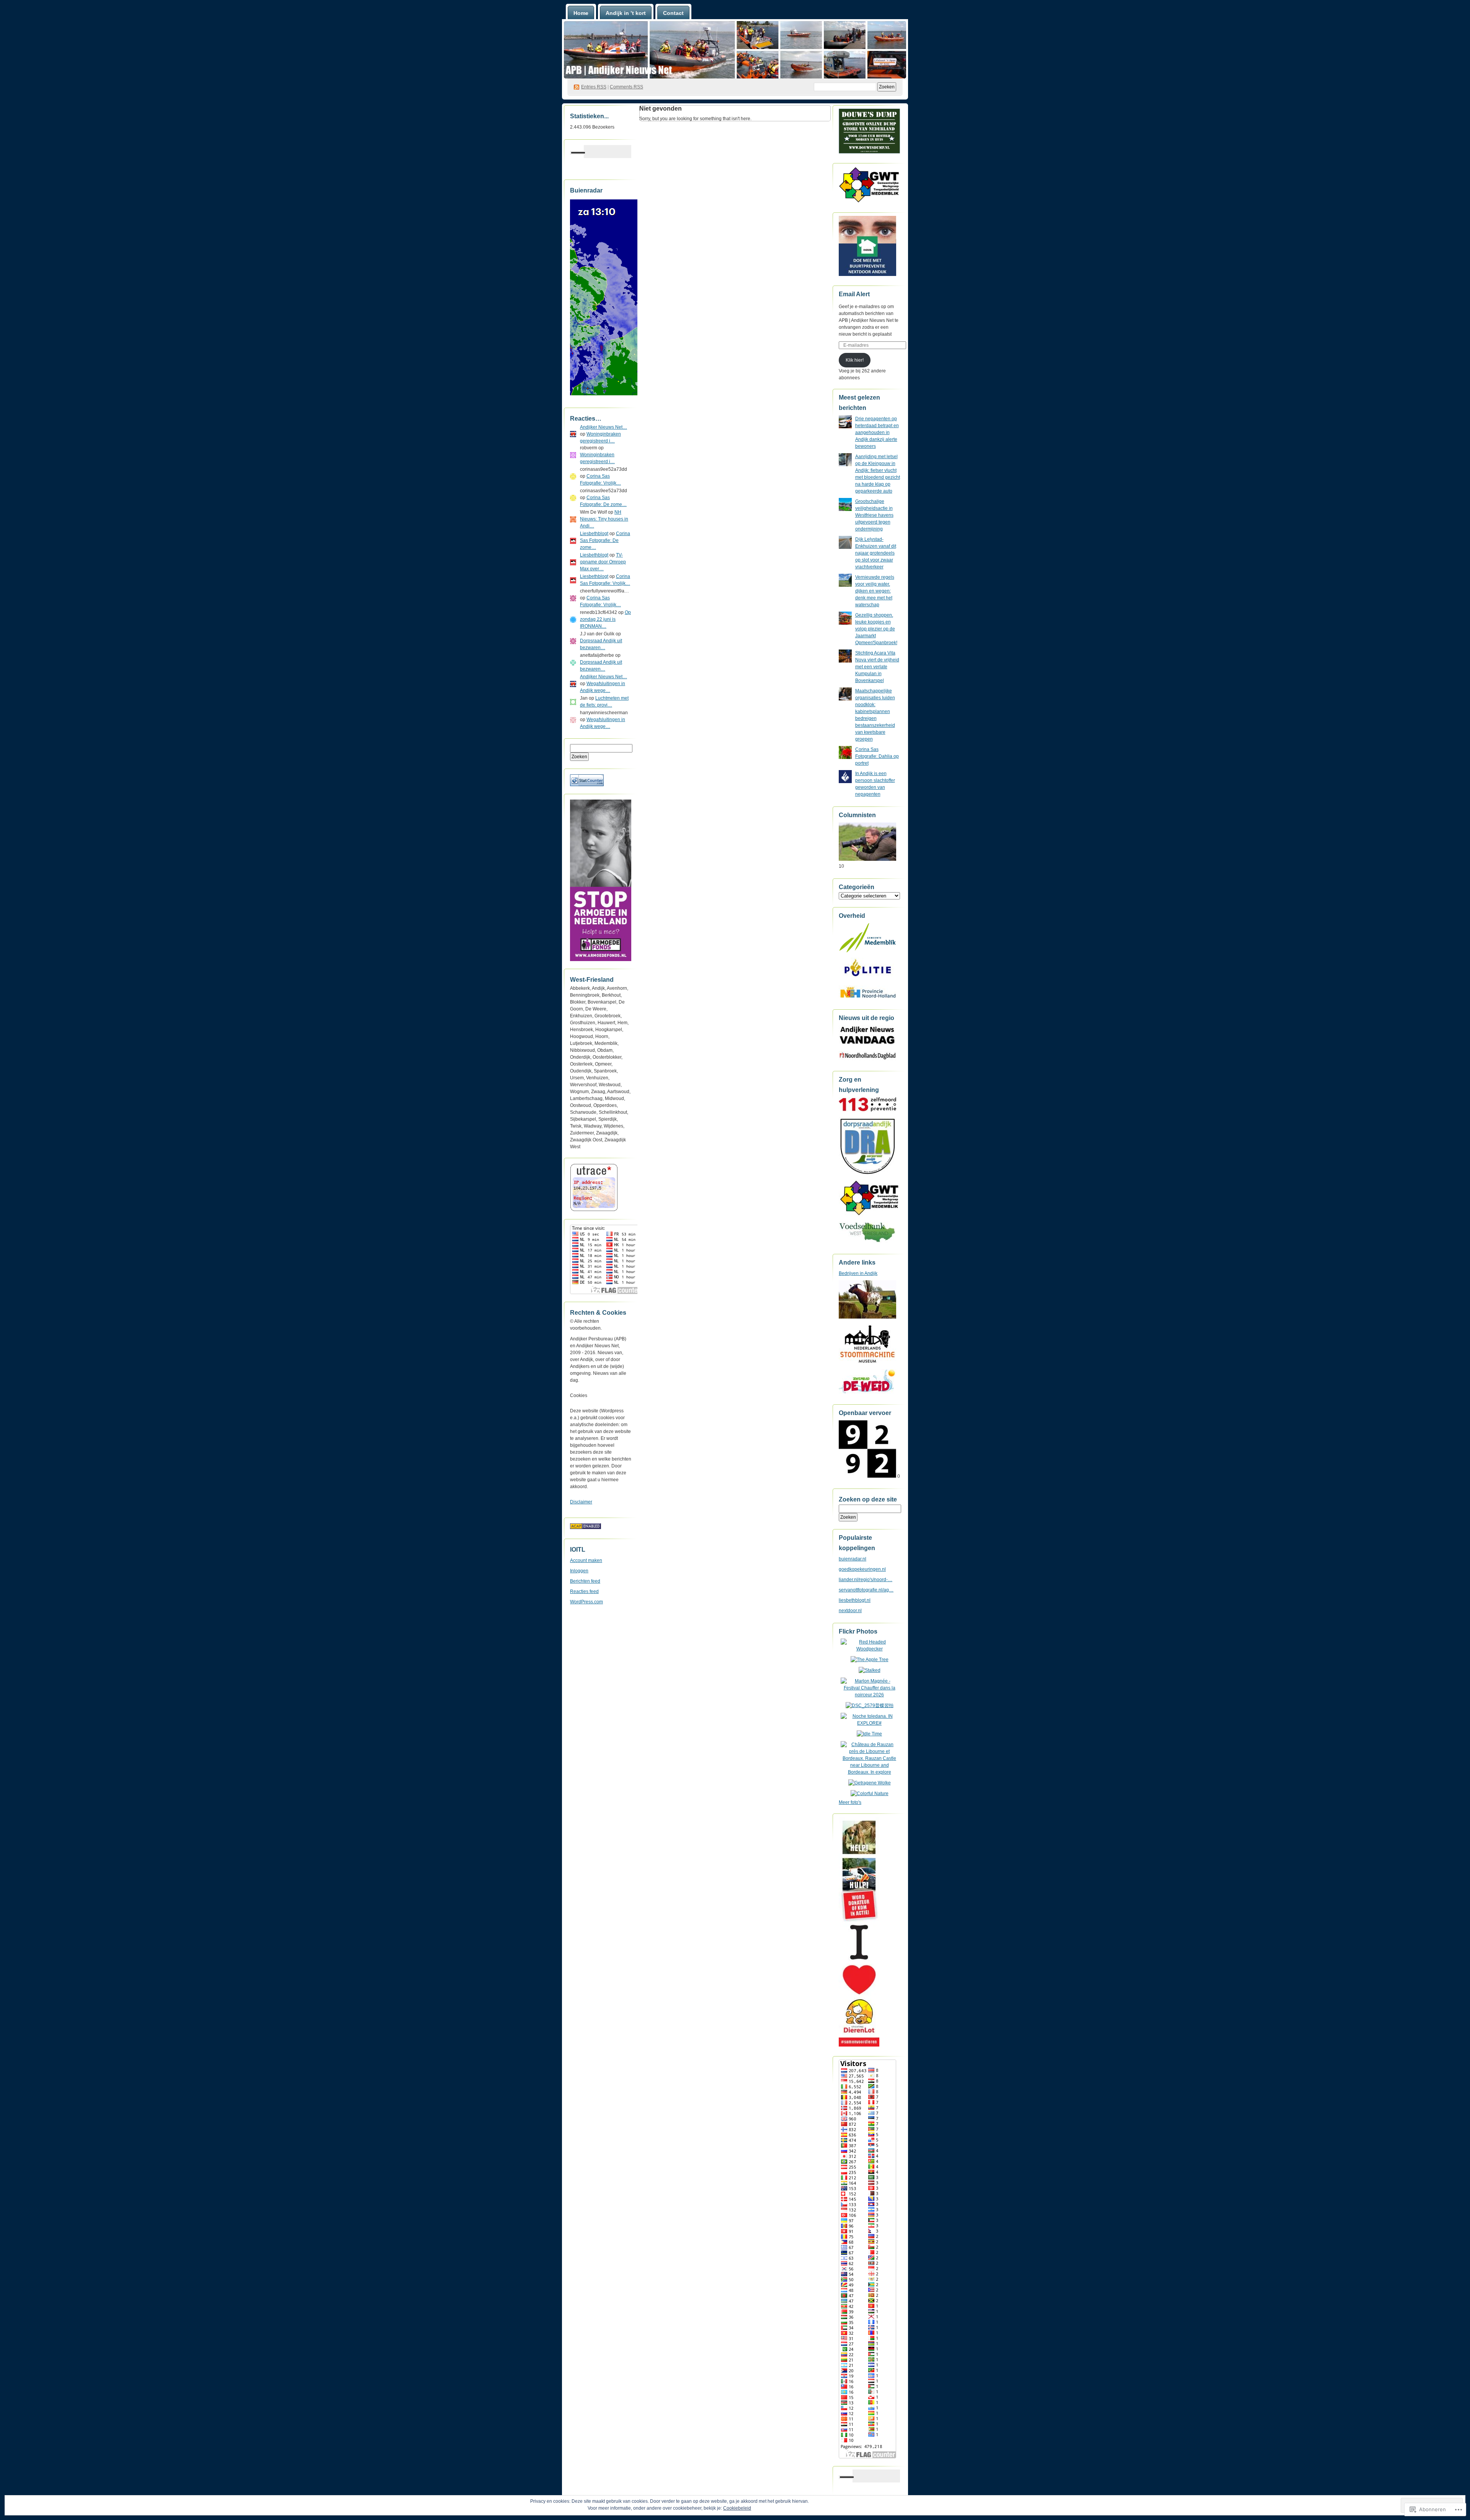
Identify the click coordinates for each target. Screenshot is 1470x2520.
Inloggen (579, 1571)
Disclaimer (581, 1502)
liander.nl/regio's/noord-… (866, 1580)
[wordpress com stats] (587, 785)
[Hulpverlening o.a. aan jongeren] (867, 1110)
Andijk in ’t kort (626, 13)
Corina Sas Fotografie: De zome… (605, 540)
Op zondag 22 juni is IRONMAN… (605, 619)
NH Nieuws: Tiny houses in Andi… (604, 519)
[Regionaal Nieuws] (867, 1059)
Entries (594, 87)
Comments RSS (626, 87)
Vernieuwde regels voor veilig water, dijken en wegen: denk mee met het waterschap (875, 591)
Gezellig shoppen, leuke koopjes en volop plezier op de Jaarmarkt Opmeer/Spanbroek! (876, 629)
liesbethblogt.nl (855, 1600)
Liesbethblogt (594, 534)
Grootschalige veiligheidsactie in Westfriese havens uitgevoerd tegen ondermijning (874, 515)
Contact (673, 13)
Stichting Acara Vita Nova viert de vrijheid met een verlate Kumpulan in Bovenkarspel (877, 667)
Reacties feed (584, 1591)
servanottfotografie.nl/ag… (866, 1590)
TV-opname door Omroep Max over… (603, 562)
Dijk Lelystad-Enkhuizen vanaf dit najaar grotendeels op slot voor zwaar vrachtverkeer (876, 553)
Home (581, 13)
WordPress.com (586, 1602)
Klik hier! (855, 360)
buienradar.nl (853, 1559)
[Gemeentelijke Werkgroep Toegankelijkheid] (870, 1215)
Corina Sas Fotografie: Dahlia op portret (877, 756)
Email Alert (854, 294)
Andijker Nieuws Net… (604, 427)
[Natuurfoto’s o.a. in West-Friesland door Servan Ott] (867, 859)
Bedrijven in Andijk (858, 1273)
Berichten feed (585, 1581)
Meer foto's (850, 1802)
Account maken (586, 1560)
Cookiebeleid (737, 2508)
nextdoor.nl (850, 1611)
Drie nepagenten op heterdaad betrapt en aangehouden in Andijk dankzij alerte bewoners (877, 433)
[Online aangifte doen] (867, 979)
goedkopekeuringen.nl (862, 1569)
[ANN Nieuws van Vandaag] (867, 1044)
